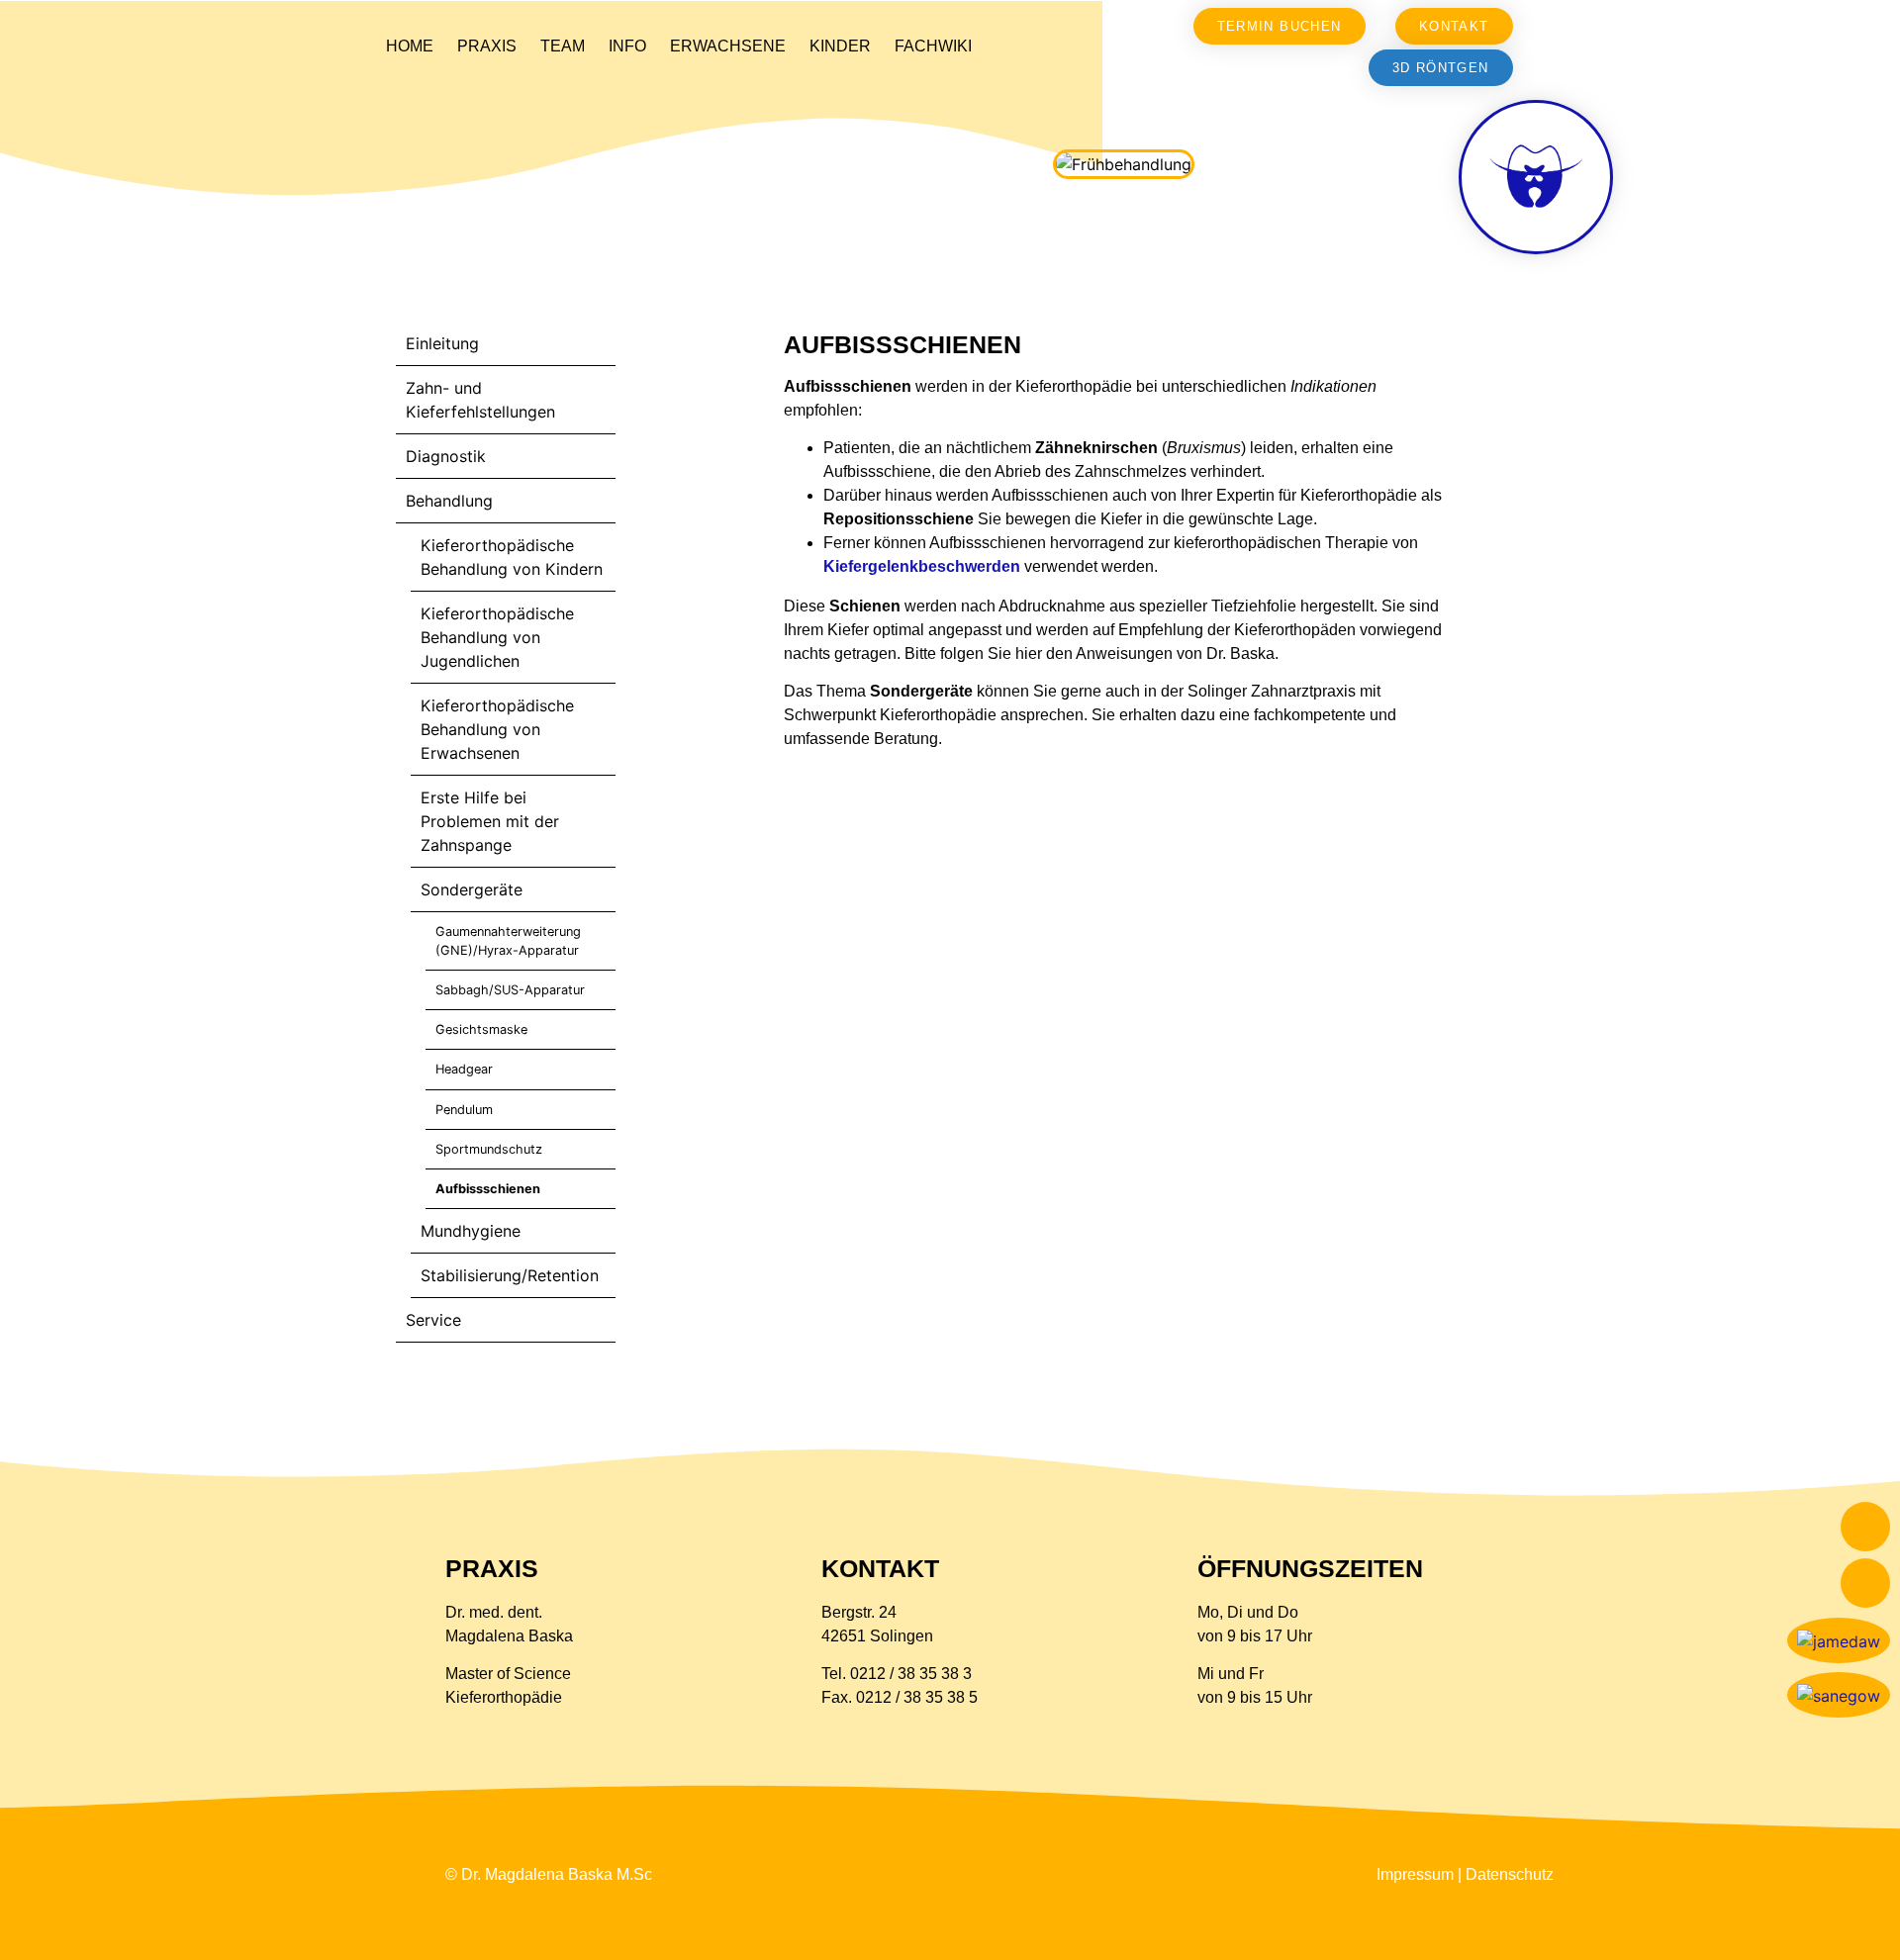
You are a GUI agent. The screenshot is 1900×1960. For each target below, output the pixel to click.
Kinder (840, 46)
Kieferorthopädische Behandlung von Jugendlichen (497, 637)
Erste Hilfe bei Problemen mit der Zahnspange (490, 821)
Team (563, 46)
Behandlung (449, 501)
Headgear (464, 1069)
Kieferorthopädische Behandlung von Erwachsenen (497, 729)
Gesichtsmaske (481, 1029)
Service (433, 1320)
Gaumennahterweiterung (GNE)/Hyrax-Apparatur (508, 941)
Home (410, 46)
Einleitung (442, 343)
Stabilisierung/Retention (510, 1275)
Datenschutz (1510, 1874)
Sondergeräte (472, 889)
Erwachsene (728, 46)
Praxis (487, 46)
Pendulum (464, 1110)
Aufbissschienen (488, 1189)
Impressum (1415, 1874)
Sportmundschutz (489, 1149)
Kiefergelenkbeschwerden (922, 566)
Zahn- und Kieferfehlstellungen (480, 400)
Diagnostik (446, 456)
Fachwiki (933, 46)
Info (627, 46)
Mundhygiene (471, 1231)
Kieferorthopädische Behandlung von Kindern (512, 557)
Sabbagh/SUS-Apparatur (510, 990)
